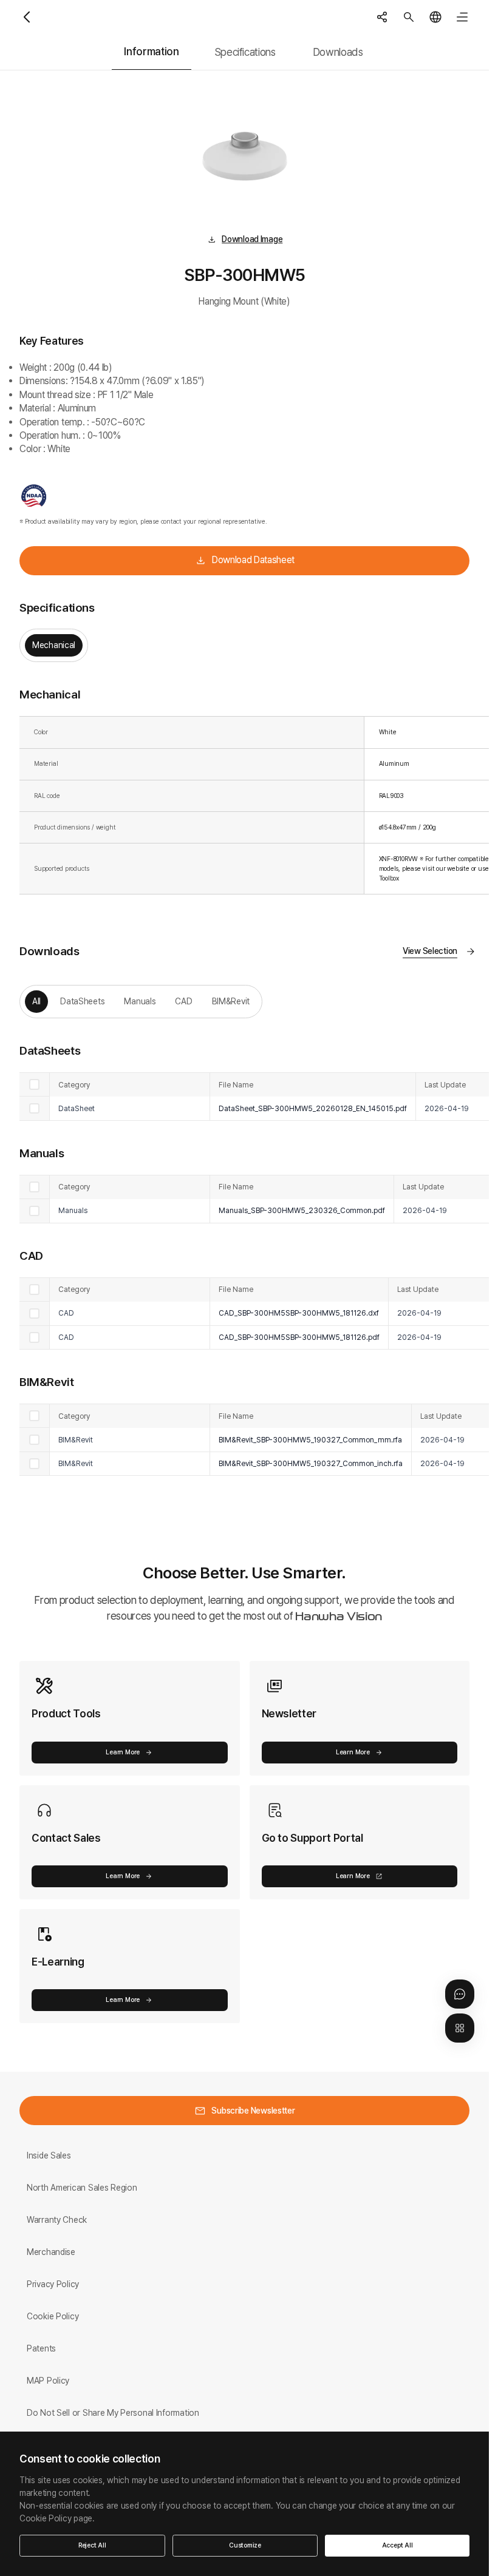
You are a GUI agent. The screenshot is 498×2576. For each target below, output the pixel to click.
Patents (41, 2348)
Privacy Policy (53, 2284)
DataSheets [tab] (82, 1001)
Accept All (397, 2545)
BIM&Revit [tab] (231, 1001)
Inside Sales (49, 2155)
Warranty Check (57, 2220)
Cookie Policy (53, 2316)
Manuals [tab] (140, 1001)
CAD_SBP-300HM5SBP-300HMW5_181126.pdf (299, 1337)
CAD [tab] (183, 1001)
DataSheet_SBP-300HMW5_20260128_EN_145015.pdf (313, 1108)
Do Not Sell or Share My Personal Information (113, 2413)
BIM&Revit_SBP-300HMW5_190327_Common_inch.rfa (311, 1463)
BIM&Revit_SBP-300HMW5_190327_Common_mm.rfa (310, 1440)
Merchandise (51, 2252)
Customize (245, 2545)
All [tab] (36, 1001)
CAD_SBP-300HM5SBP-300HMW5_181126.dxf (299, 1313)
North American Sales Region (82, 2188)
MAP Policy (48, 2381)
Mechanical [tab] (54, 645)
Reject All (92, 2545)
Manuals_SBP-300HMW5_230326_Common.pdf (302, 1210)
